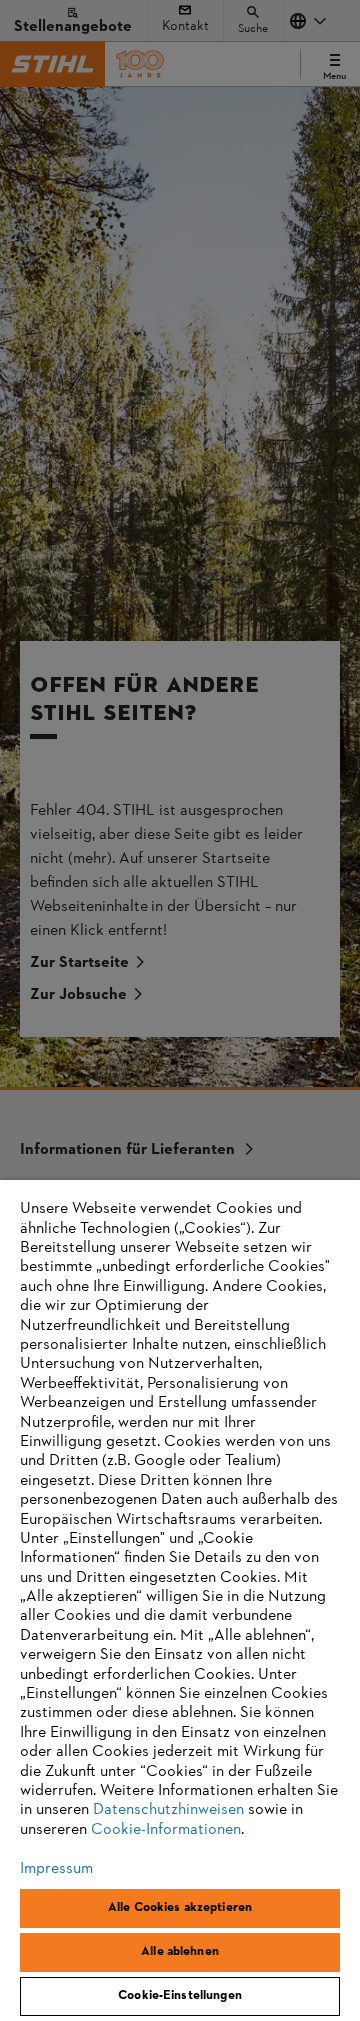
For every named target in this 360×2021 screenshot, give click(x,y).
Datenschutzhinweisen (168, 1810)
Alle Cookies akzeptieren (180, 1908)
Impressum (56, 1869)
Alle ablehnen (180, 1952)
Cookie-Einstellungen (180, 1996)
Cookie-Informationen (166, 1830)
